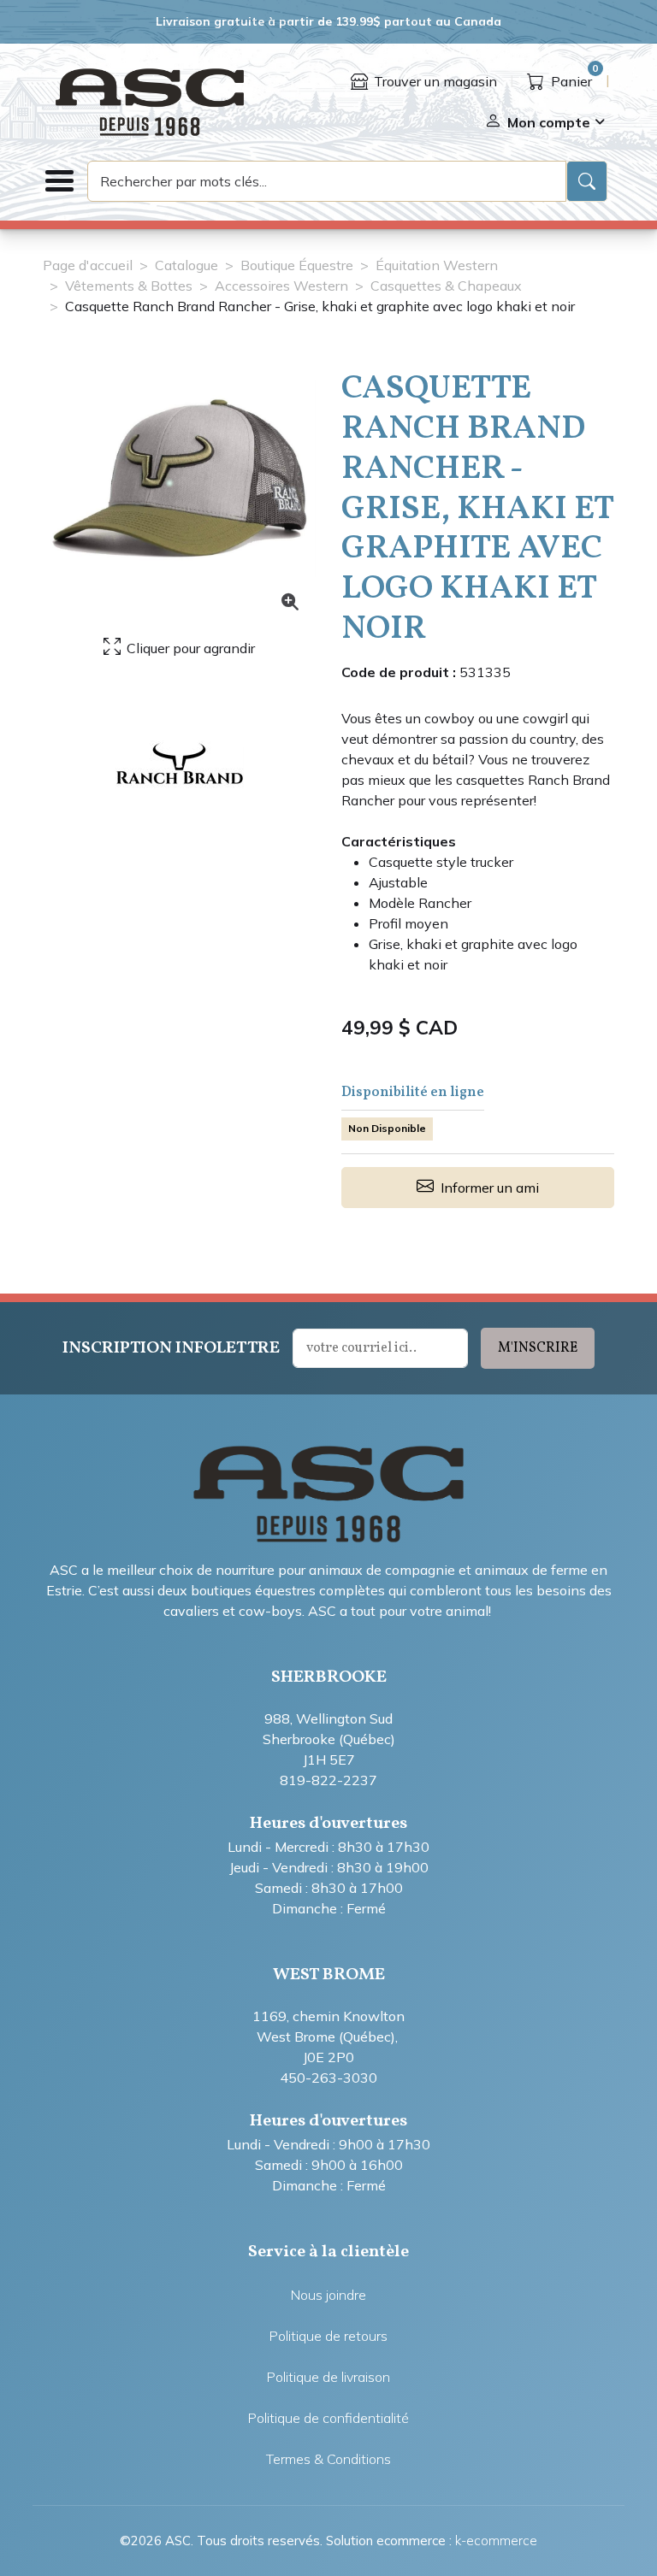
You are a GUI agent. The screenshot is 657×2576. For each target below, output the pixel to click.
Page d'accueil (88, 265)
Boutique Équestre (297, 265)
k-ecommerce (496, 2541)
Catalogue (186, 265)
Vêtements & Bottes (129, 286)
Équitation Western (437, 265)
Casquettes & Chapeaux (446, 286)
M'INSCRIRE (538, 1348)
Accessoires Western (281, 286)
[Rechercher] (587, 181)
